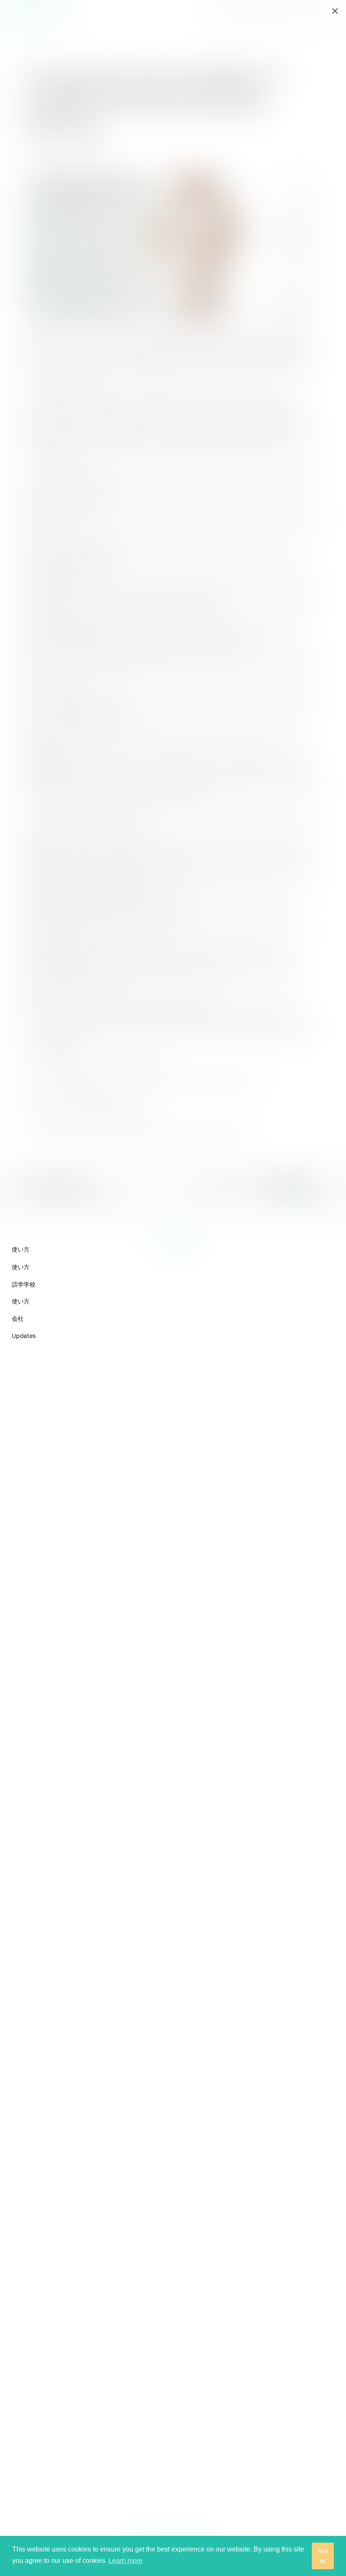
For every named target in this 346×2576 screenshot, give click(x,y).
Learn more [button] (126, 2561)
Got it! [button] (323, 2556)
